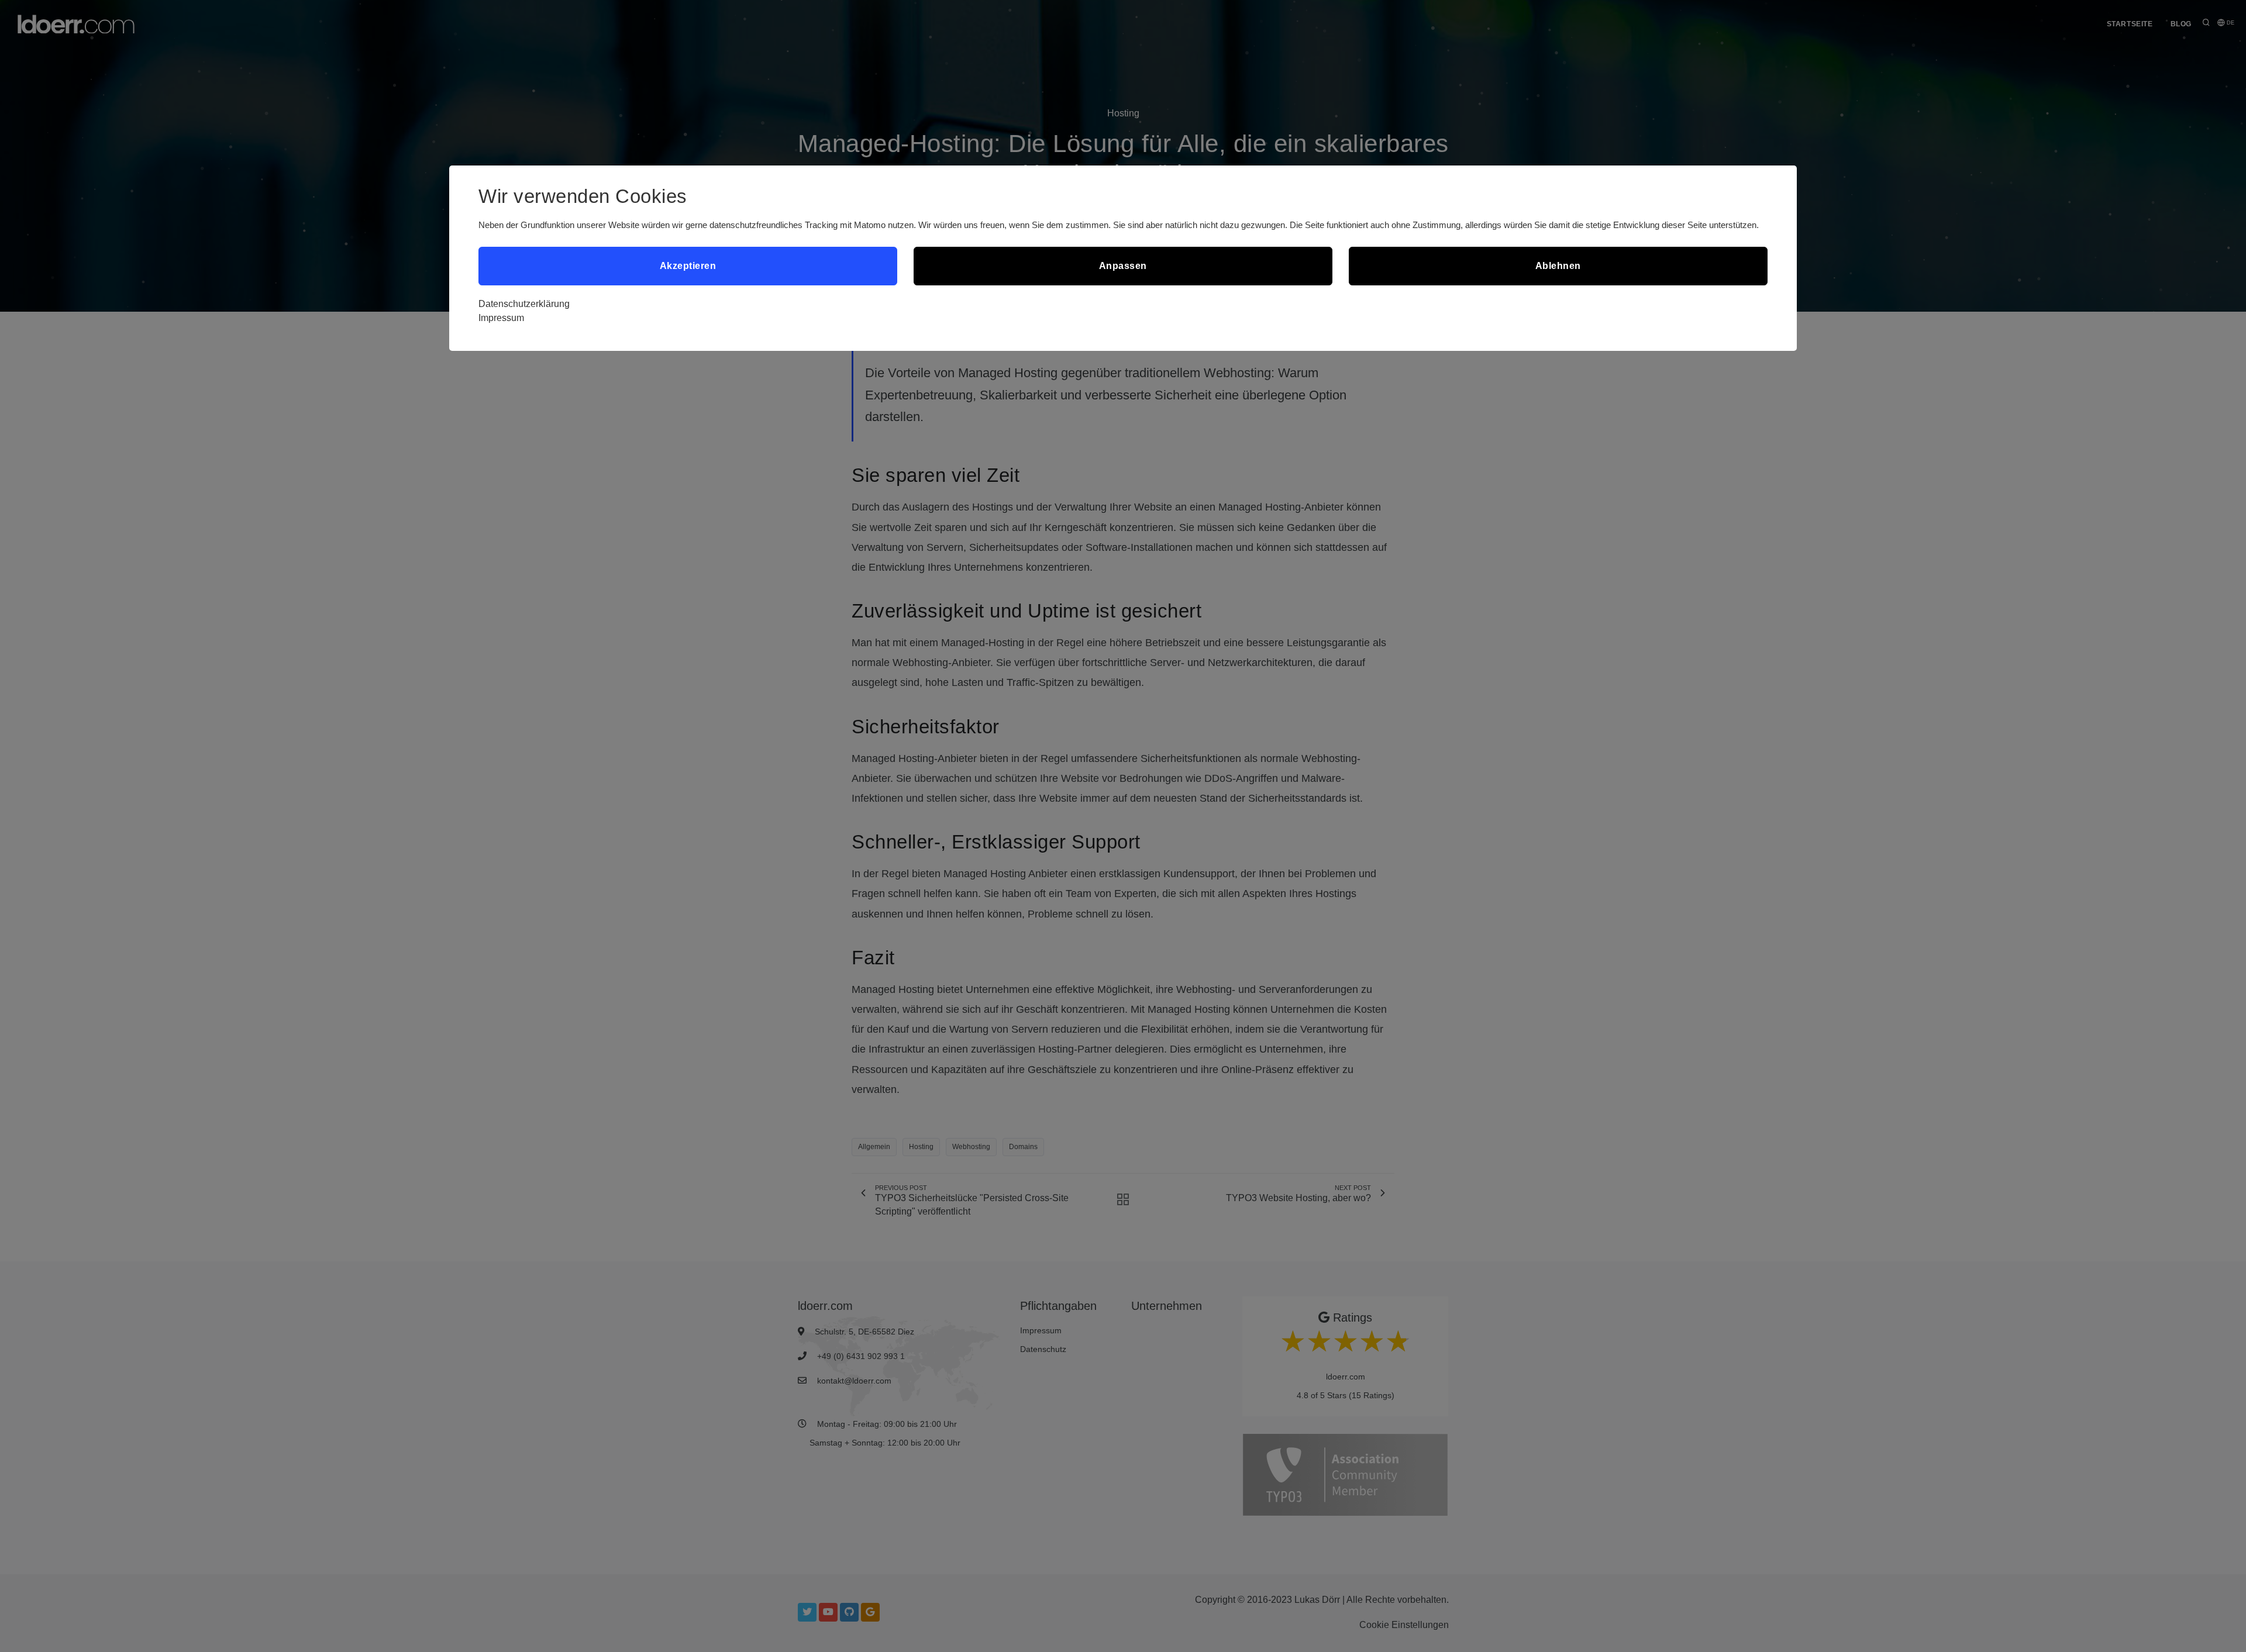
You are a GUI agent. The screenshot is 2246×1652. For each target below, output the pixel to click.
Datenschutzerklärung (524, 304)
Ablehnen (1558, 266)
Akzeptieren (688, 266)
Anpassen (1123, 266)
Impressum (501, 318)
